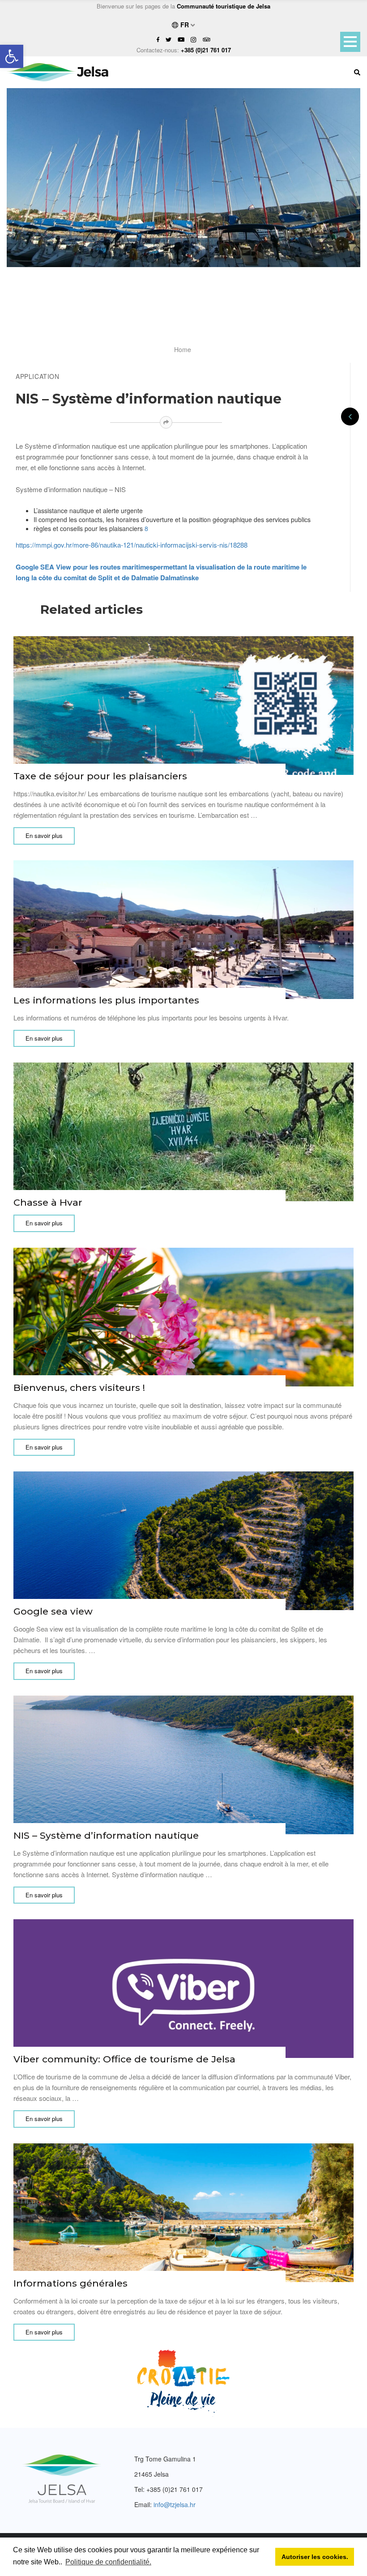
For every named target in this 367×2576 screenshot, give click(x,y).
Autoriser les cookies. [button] (315, 2557)
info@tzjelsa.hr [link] (175, 2504)
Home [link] (183, 349)
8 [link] (146, 528)
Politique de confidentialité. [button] (108, 2562)
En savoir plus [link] (44, 835)
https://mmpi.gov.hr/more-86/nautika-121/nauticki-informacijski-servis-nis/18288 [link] (132, 545)
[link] (12, 56)
